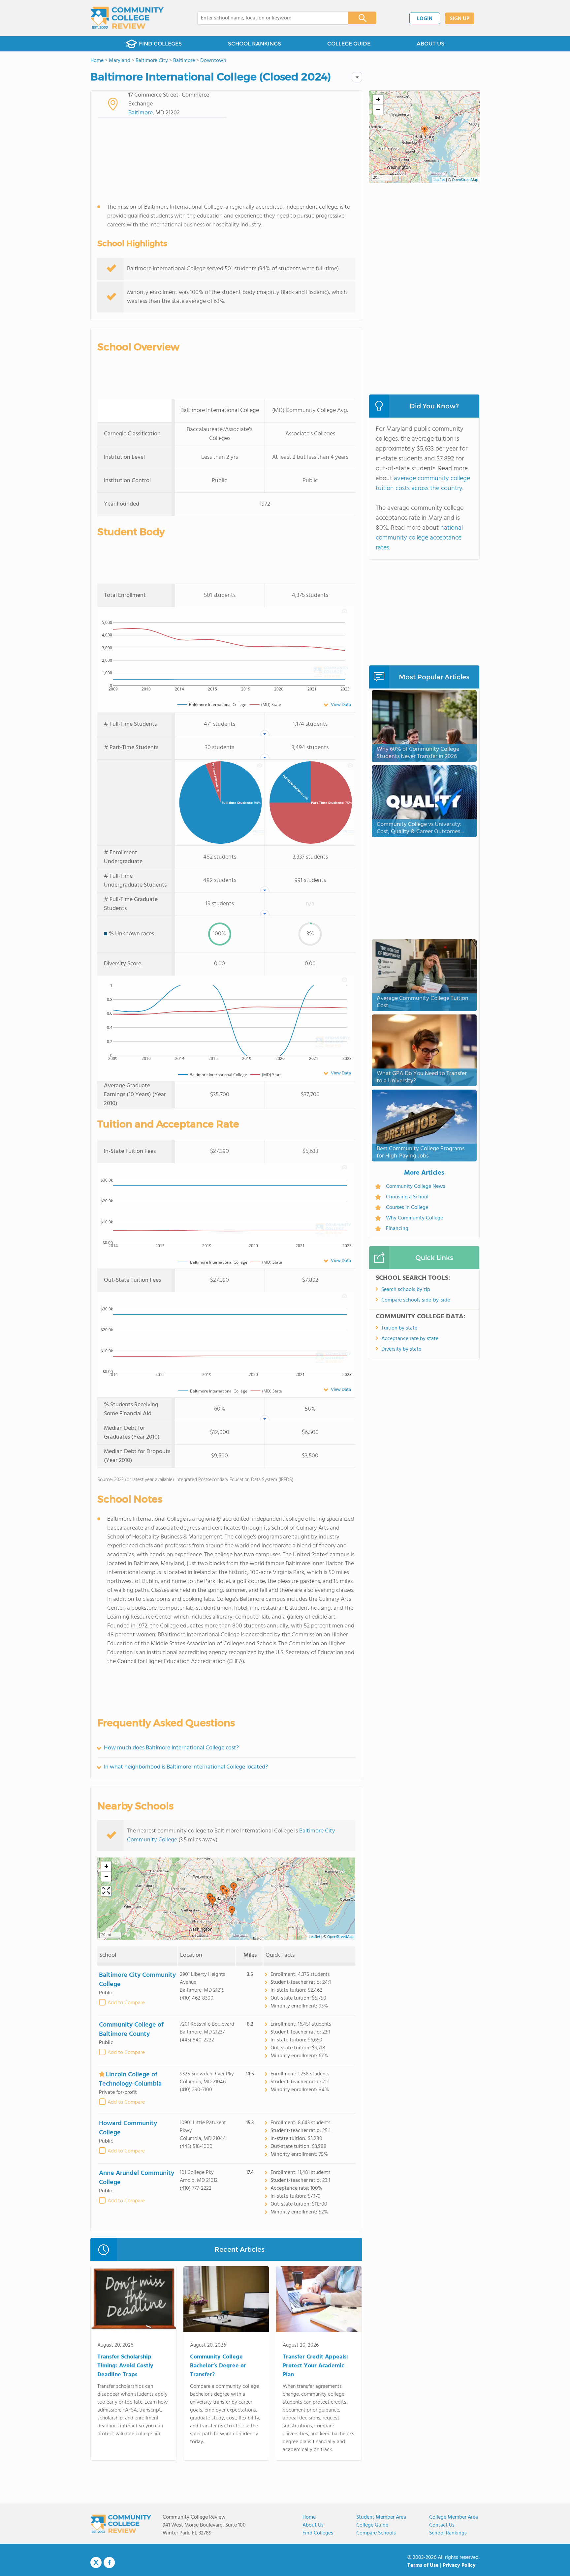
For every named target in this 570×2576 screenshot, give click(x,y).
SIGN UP (460, 19)
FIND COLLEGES (160, 44)
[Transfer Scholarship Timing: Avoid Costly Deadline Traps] (133, 2300)
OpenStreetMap (340, 1937)
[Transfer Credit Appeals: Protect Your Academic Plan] (319, 2300)
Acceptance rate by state (410, 1339)
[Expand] (106, 1891)
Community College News (416, 1186)
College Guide (372, 2525)
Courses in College (407, 1208)
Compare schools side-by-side (416, 1300)
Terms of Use (423, 2565)
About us (313, 2525)
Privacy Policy (459, 2565)
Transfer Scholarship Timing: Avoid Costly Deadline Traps (125, 2366)
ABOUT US (430, 44)
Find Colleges (318, 2533)
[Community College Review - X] (96, 2563)
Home (309, 2517)
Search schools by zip (406, 1290)
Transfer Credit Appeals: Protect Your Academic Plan (316, 2366)
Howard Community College (128, 2128)
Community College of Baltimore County (131, 2030)
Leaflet (315, 1937)
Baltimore (141, 113)
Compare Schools (376, 2533)
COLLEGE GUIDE (349, 44)
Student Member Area (381, 2517)
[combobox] (268, 18)
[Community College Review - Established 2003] (127, 18)
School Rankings (448, 2533)
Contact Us (442, 2525)
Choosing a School (407, 1197)
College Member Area (454, 2517)
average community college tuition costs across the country (423, 483)
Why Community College (414, 1218)
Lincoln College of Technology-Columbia (130, 2079)
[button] (226, 1893)
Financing (397, 1229)
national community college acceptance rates (419, 538)
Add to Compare (126, 2003)
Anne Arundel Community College (137, 2178)
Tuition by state (399, 1328)
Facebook (109, 2562)
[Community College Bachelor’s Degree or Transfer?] (226, 2300)
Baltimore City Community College (137, 1980)
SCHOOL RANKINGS (254, 44)
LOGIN (425, 19)
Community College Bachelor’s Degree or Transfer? (218, 2366)
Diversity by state (401, 1349)
